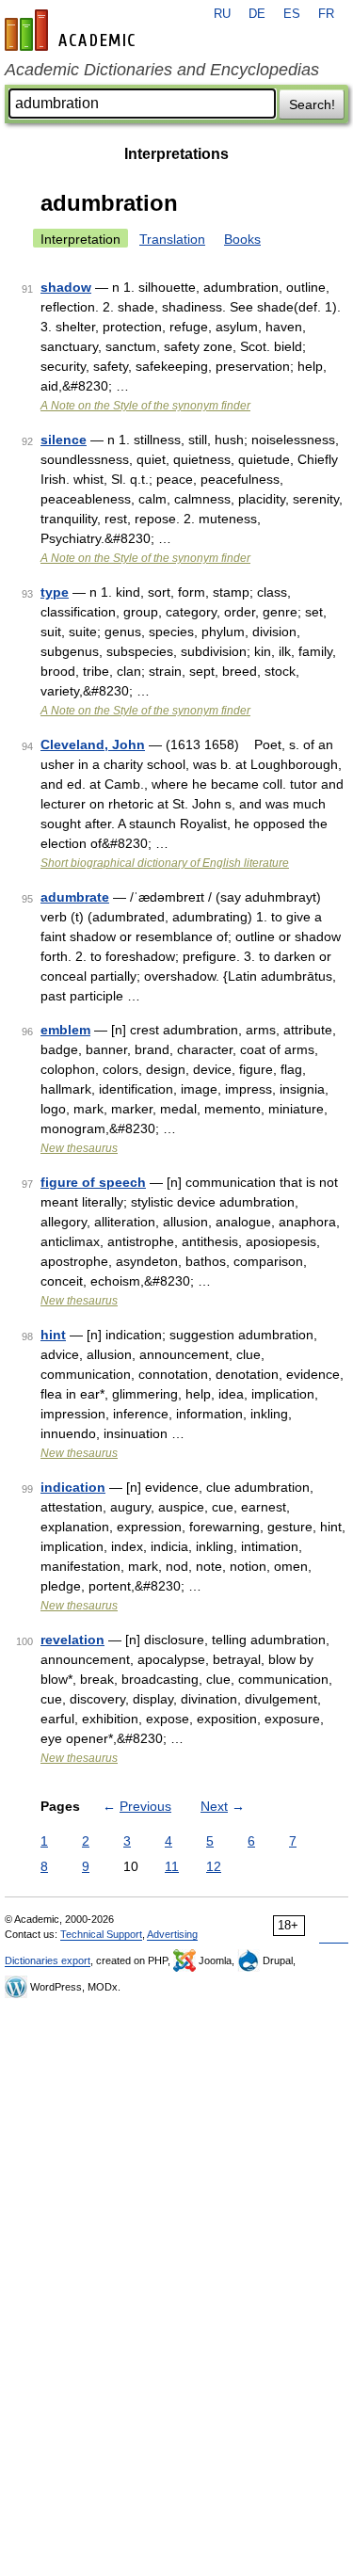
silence (64, 440)
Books (242, 239)
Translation (172, 239)
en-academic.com (72, 30)
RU (222, 14)
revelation (72, 1640)
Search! (312, 104)
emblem (65, 1030)
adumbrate (75, 897)
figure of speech (93, 1182)
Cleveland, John (93, 744)
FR (326, 14)
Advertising (172, 1934)
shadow (66, 287)
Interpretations (176, 154)
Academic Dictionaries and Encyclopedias (162, 70)
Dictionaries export (48, 1960)
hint (53, 1335)
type (55, 592)
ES (292, 14)
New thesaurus (79, 1148)
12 (214, 1866)
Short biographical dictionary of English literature (165, 863)
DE (257, 14)
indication (73, 1487)
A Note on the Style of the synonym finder (145, 406)
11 (172, 1866)
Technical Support (101, 1934)
